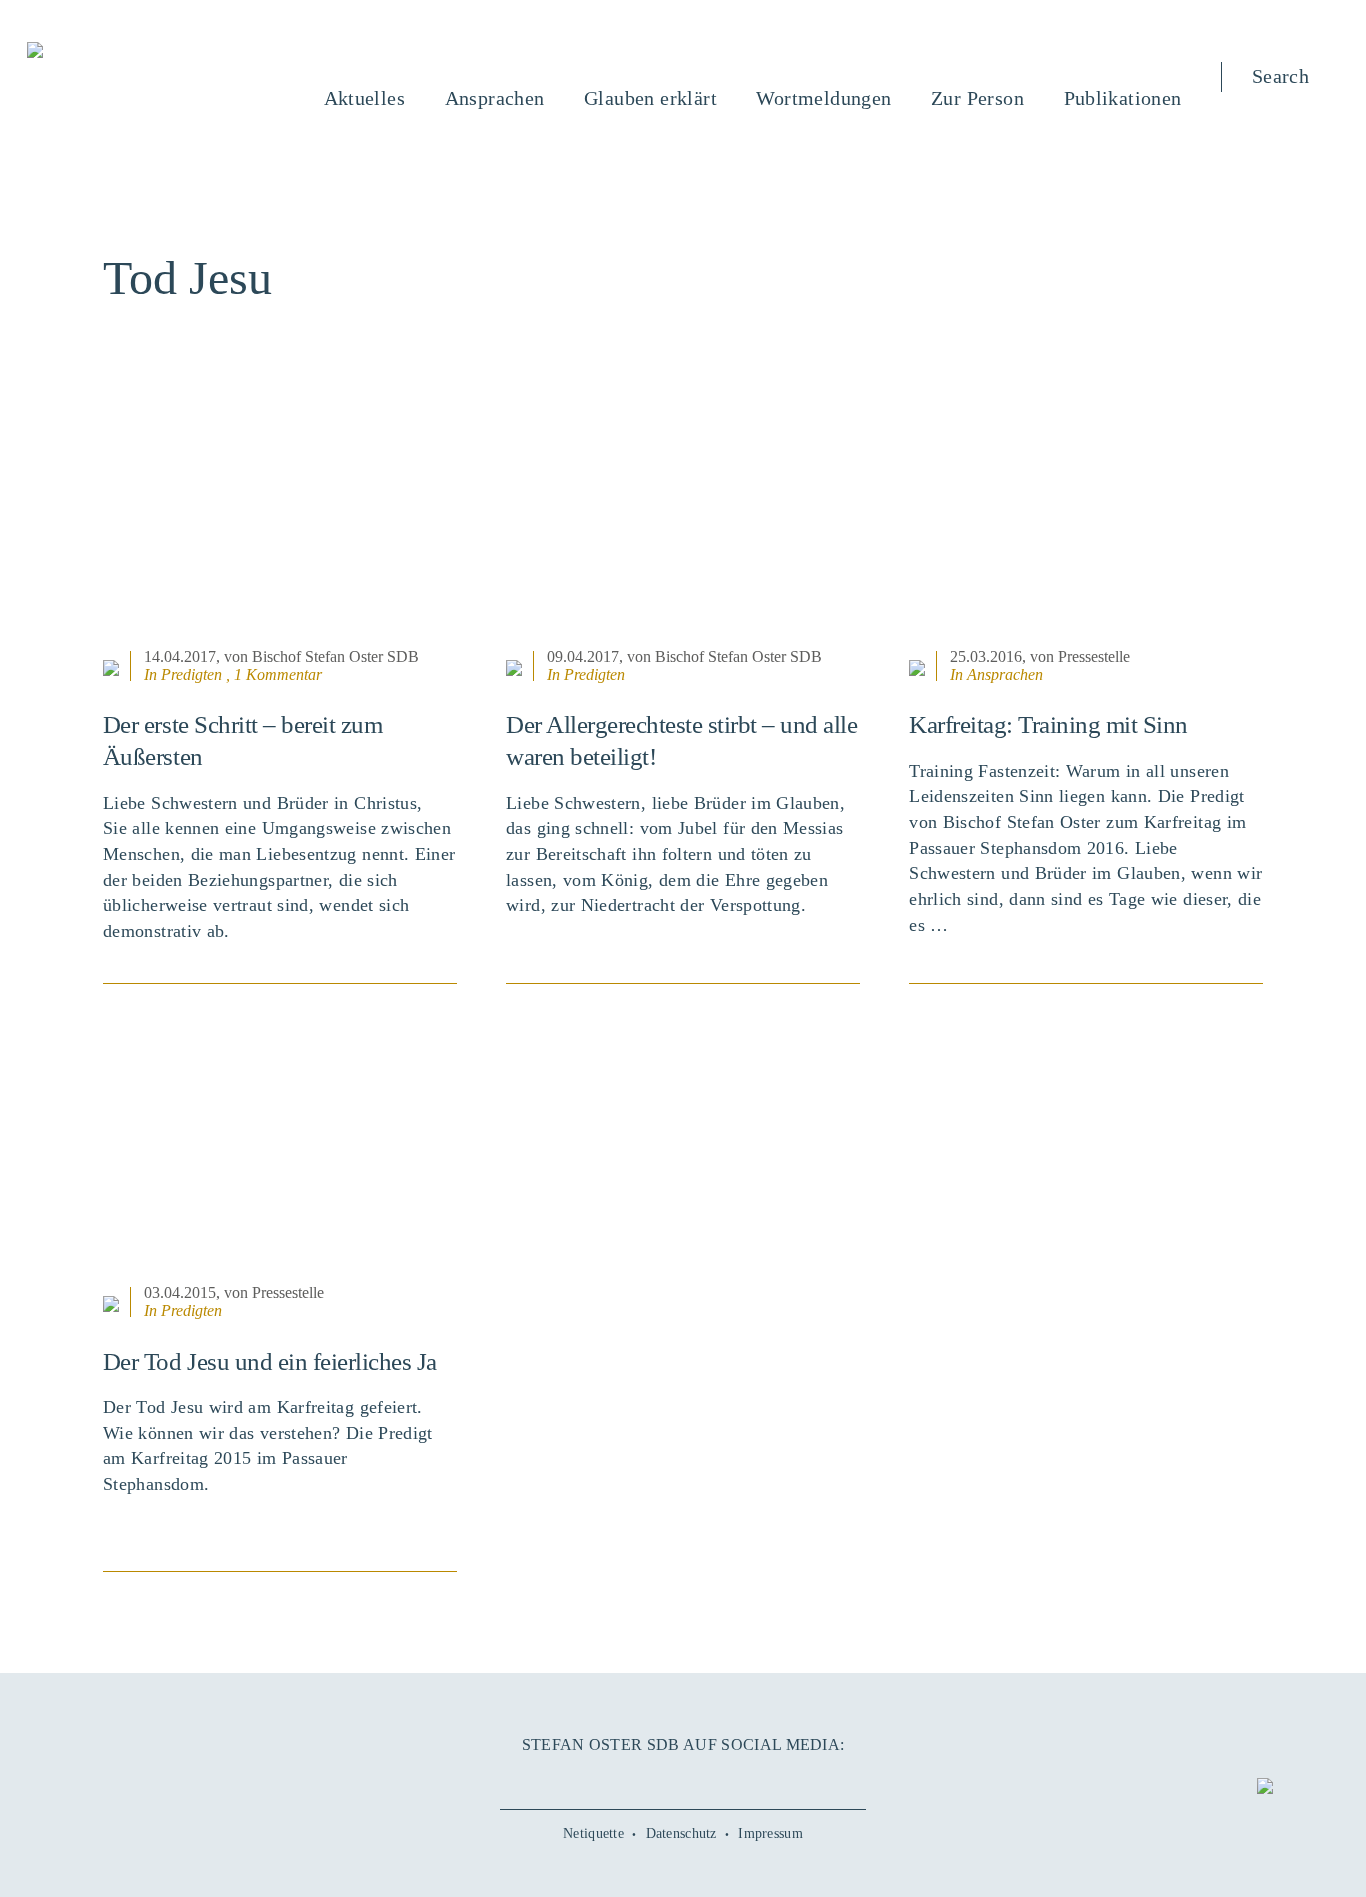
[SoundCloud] (720, 1778)
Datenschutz (681, 1833)
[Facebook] (608, 1778)
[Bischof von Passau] (156, 52)
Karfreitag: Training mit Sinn (1048, 724)
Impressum (770, 1833)
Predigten (191, 674)
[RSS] (758, 1778)
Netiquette (593, 1833)
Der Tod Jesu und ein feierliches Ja (270, 1361)
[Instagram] (683, 1778)
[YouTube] (645, 1778)
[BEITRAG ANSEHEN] (280, 519)
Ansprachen (1005, 674)
